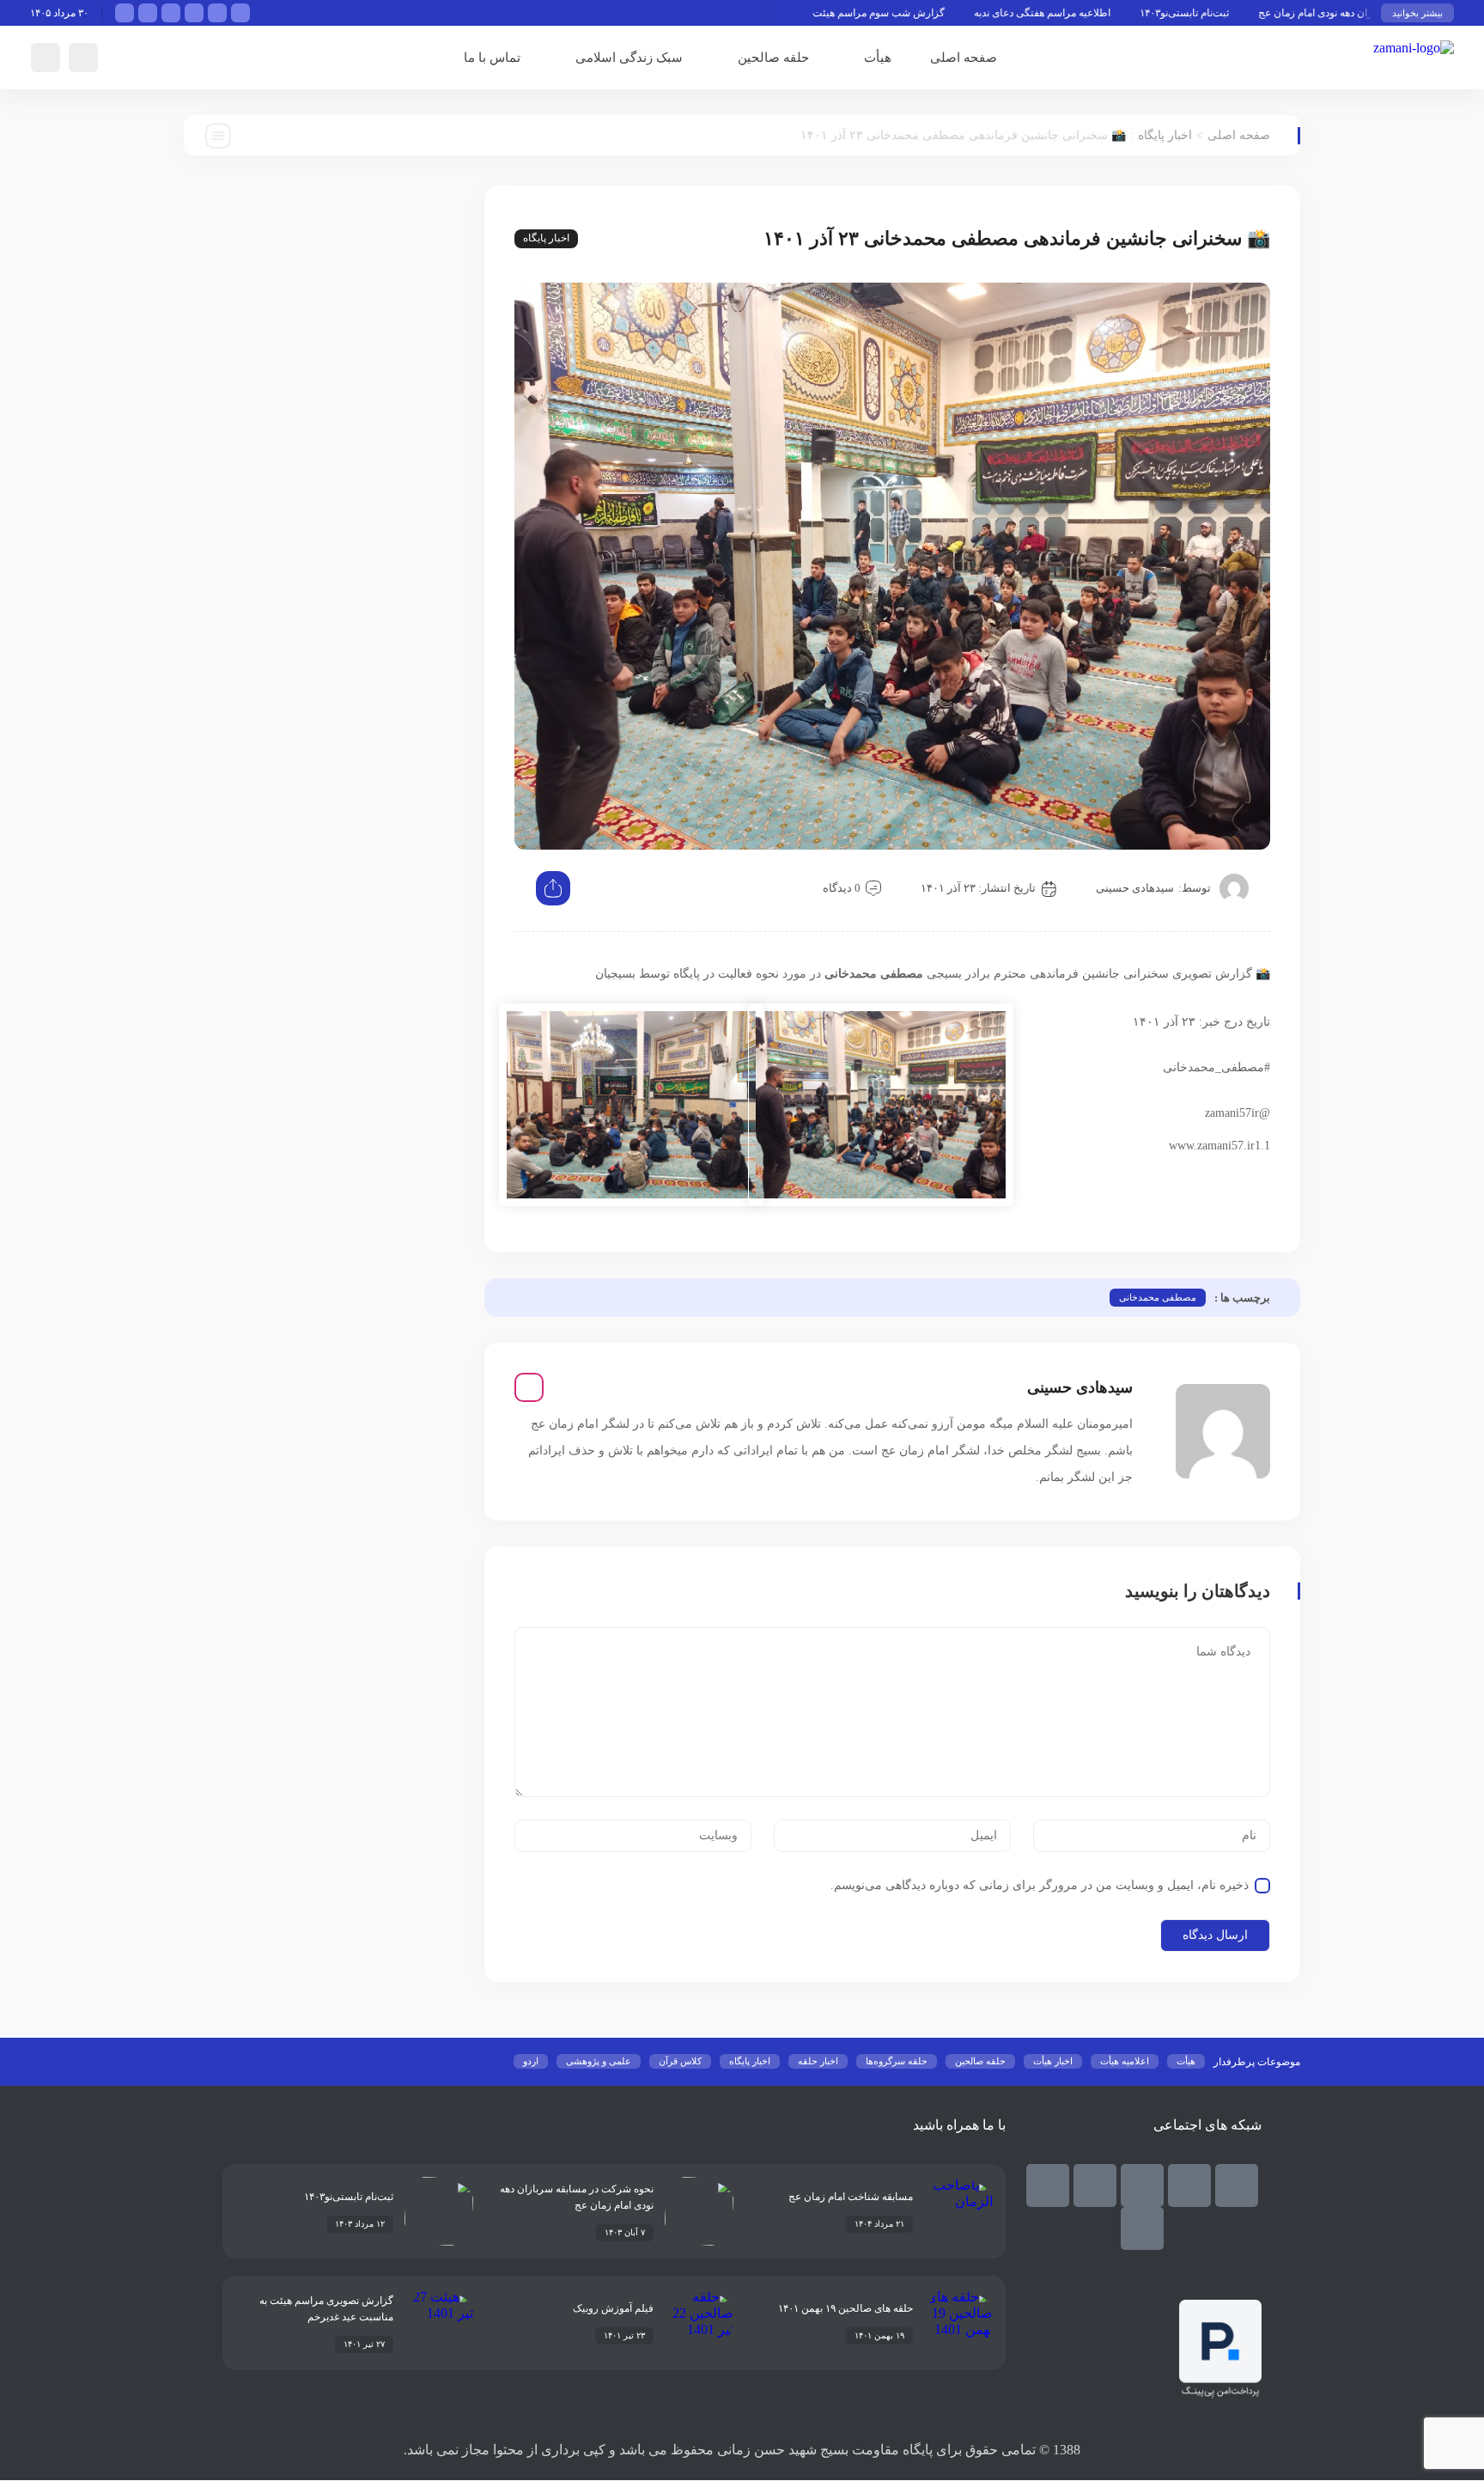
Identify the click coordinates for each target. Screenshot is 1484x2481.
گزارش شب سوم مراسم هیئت (946, 13)
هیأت (878, 58)
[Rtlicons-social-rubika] (1189, 2185)
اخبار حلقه (818, 2061)
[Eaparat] (1048, 2185)
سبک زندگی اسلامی (629, 58)
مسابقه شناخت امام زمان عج (851, 2197)
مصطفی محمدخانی (1158, 1297)
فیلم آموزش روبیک (613, 2308)
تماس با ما (492, 58)
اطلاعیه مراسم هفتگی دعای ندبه (1110, 13)
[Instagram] (529, 1387)
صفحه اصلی (964, 58)
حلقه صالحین (773, 58)
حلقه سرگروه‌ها (897, 2061)
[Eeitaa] (1142, 2185)
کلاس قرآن (680, 2061)
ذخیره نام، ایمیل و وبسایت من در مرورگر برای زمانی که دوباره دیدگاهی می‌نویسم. (1040, 1885)
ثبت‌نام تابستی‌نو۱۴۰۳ (1252, 13)
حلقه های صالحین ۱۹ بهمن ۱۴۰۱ (845, 2308)
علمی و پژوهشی (599, 2061)
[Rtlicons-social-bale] (1237, 2185)
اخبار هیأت (1053, 2061)
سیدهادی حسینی (1135, 888)
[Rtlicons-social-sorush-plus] (1142, 2228)
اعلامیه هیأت (1125, 2061)
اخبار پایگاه (1165, 135)
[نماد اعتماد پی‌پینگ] (1220, 2394)
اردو (531, 2061)
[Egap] (1095, 2185)
